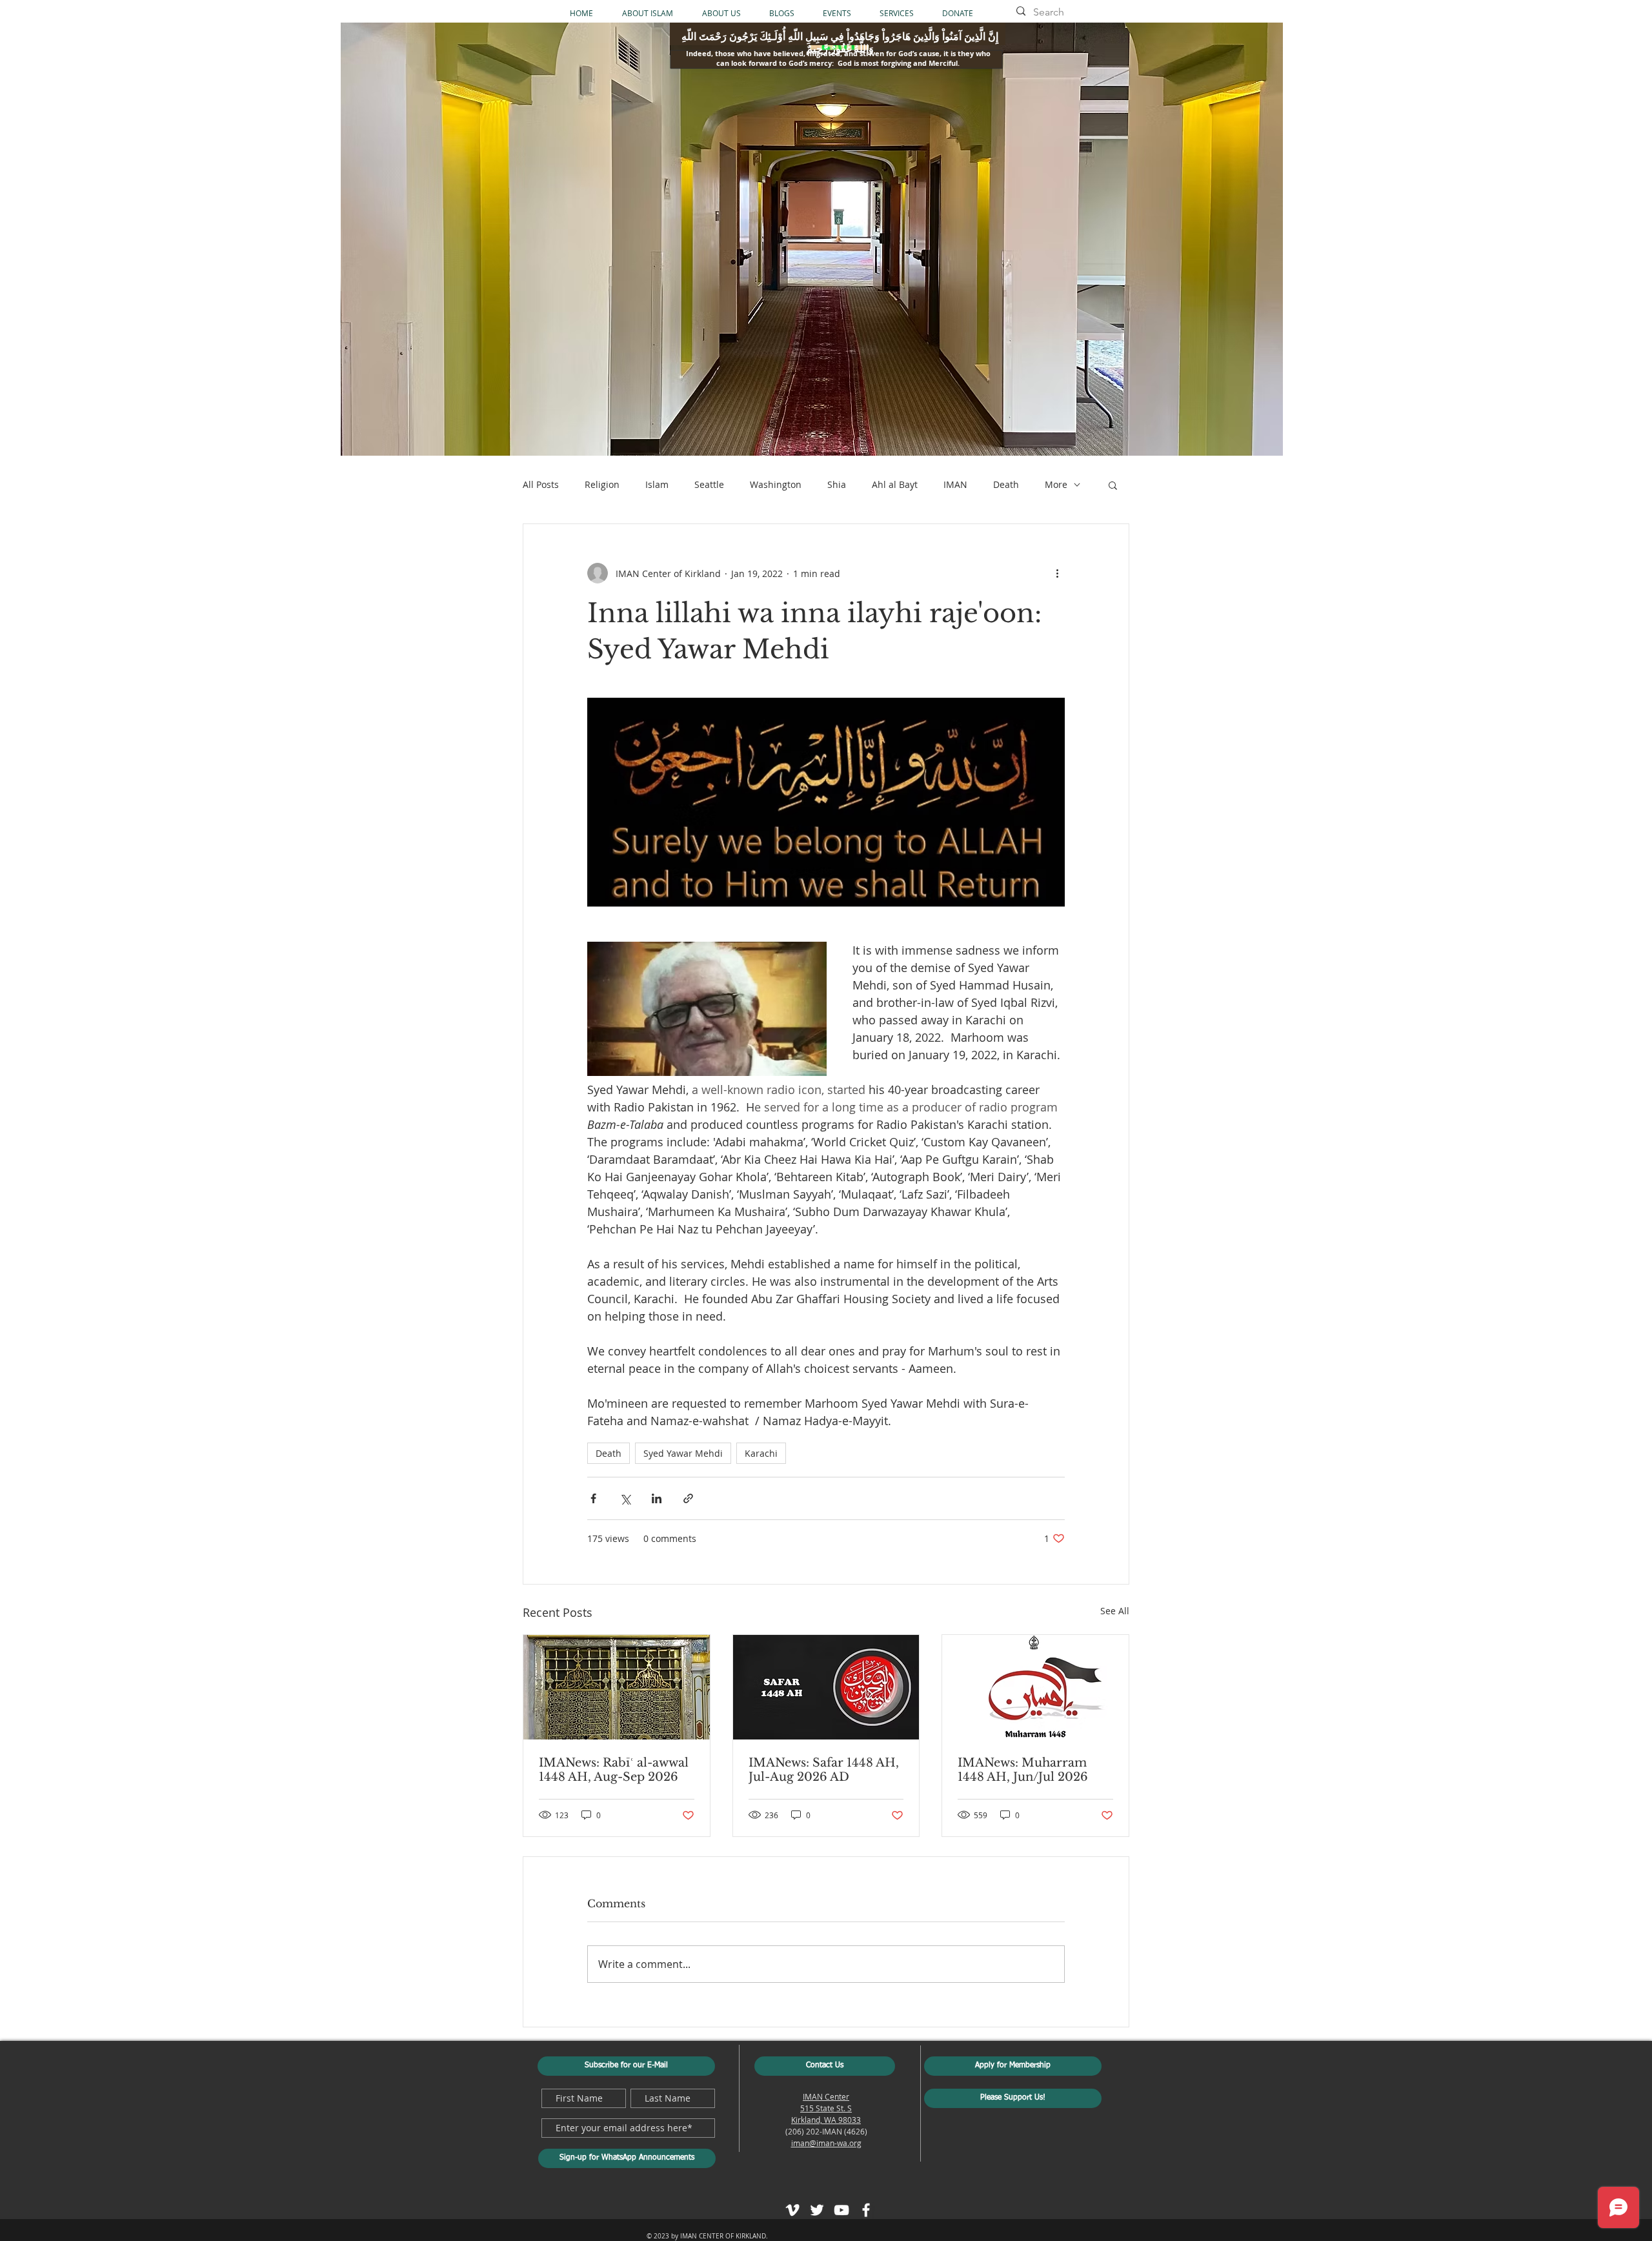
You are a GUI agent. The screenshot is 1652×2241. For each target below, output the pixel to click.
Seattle (709, 484)
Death (1006, 484)
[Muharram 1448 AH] (1035, 1687)
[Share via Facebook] (593, 1498)
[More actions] (1057, 573)
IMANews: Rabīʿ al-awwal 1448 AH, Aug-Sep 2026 (614, 1770)
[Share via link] (688, 1498)
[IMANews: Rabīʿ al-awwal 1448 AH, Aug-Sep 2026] (617, 1687)
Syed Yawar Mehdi (683, 1453)
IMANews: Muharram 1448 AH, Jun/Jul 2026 (1023, 1770)
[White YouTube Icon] (841, 2210)
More (1056, 484)
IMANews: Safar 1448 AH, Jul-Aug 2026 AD (824, 1770)
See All (1115, 1611)
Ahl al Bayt (895, 484)
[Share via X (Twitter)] (625, 1498)
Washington (776, 484)
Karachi (761, 1453)
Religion (602, 484)
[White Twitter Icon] (817, 2210)
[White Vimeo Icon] (792, 2210)
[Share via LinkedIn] (657, 1498)
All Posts (541, 484)
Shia (837, 484)
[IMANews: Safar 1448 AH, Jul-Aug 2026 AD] (826, 1687)
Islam (657, 484)
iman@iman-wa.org (826, 2143)
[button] (1113, 485)
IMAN (955, 484)
